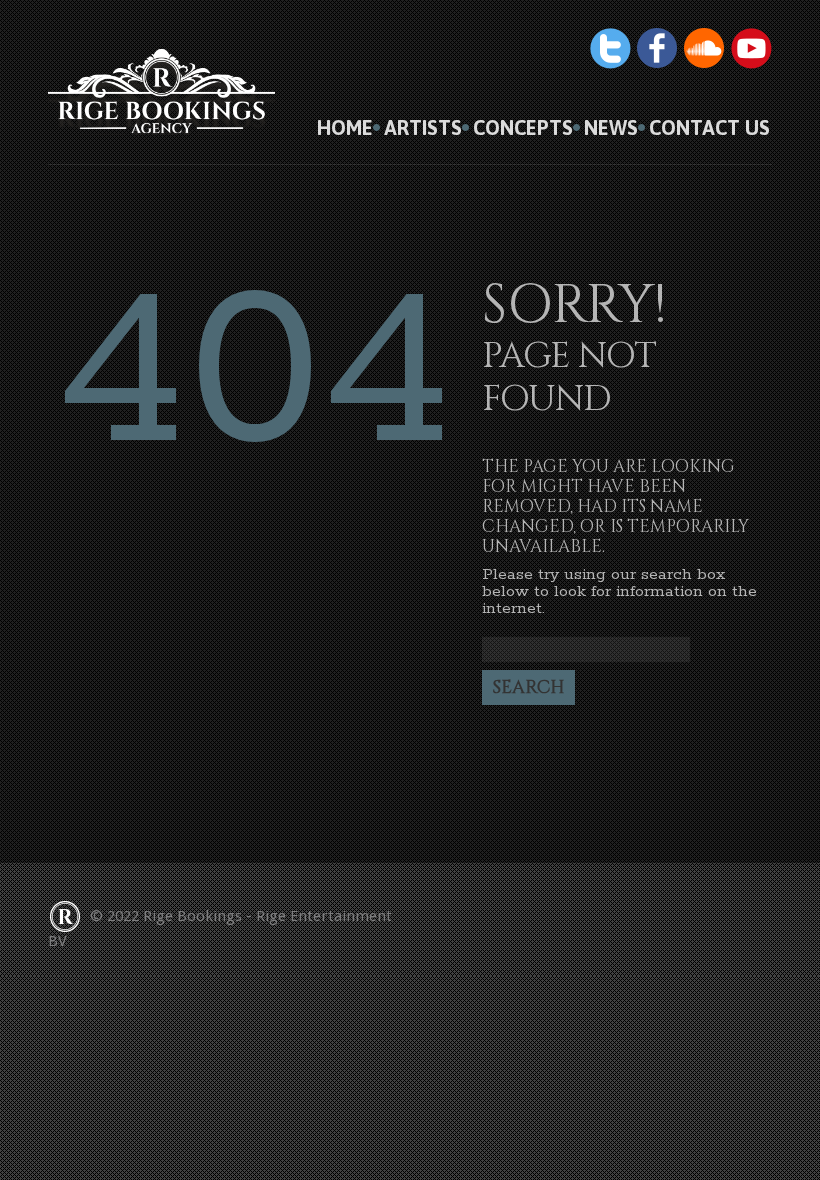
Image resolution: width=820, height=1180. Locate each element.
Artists (423, 128)
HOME (345, 128)
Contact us (709, 128)
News (611, 128)
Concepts (523, 128)
